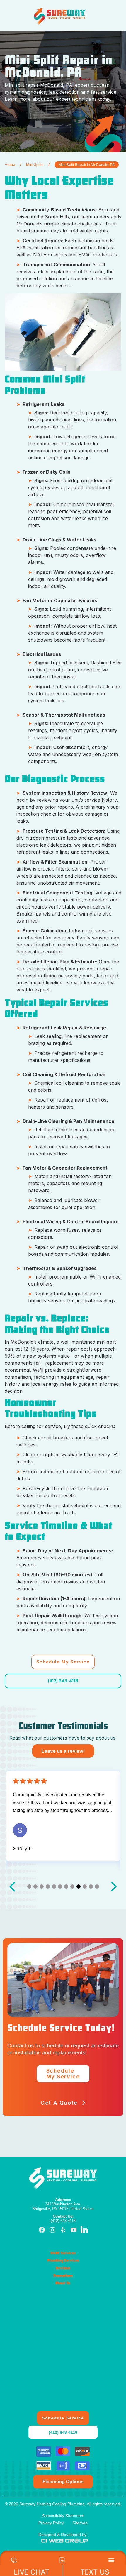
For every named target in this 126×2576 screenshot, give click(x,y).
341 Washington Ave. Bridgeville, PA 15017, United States (63, 2204)
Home (10, 165)
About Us (63, 2283)
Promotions (63, 2276)
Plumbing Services (63, 2261)
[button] (92, 16)
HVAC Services (63, 2253)
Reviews (63, 2268)
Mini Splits (35, 165)
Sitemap (80, 2523)
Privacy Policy (51, 2523)
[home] (59, 16)
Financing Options (63, 2482)
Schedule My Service (63, 1662)
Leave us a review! (63, 1751)
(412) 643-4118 (63, 1681)
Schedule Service (63, 2418)
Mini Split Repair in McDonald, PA (87, 165)
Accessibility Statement (63, 2516)
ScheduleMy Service (63, 2074)
